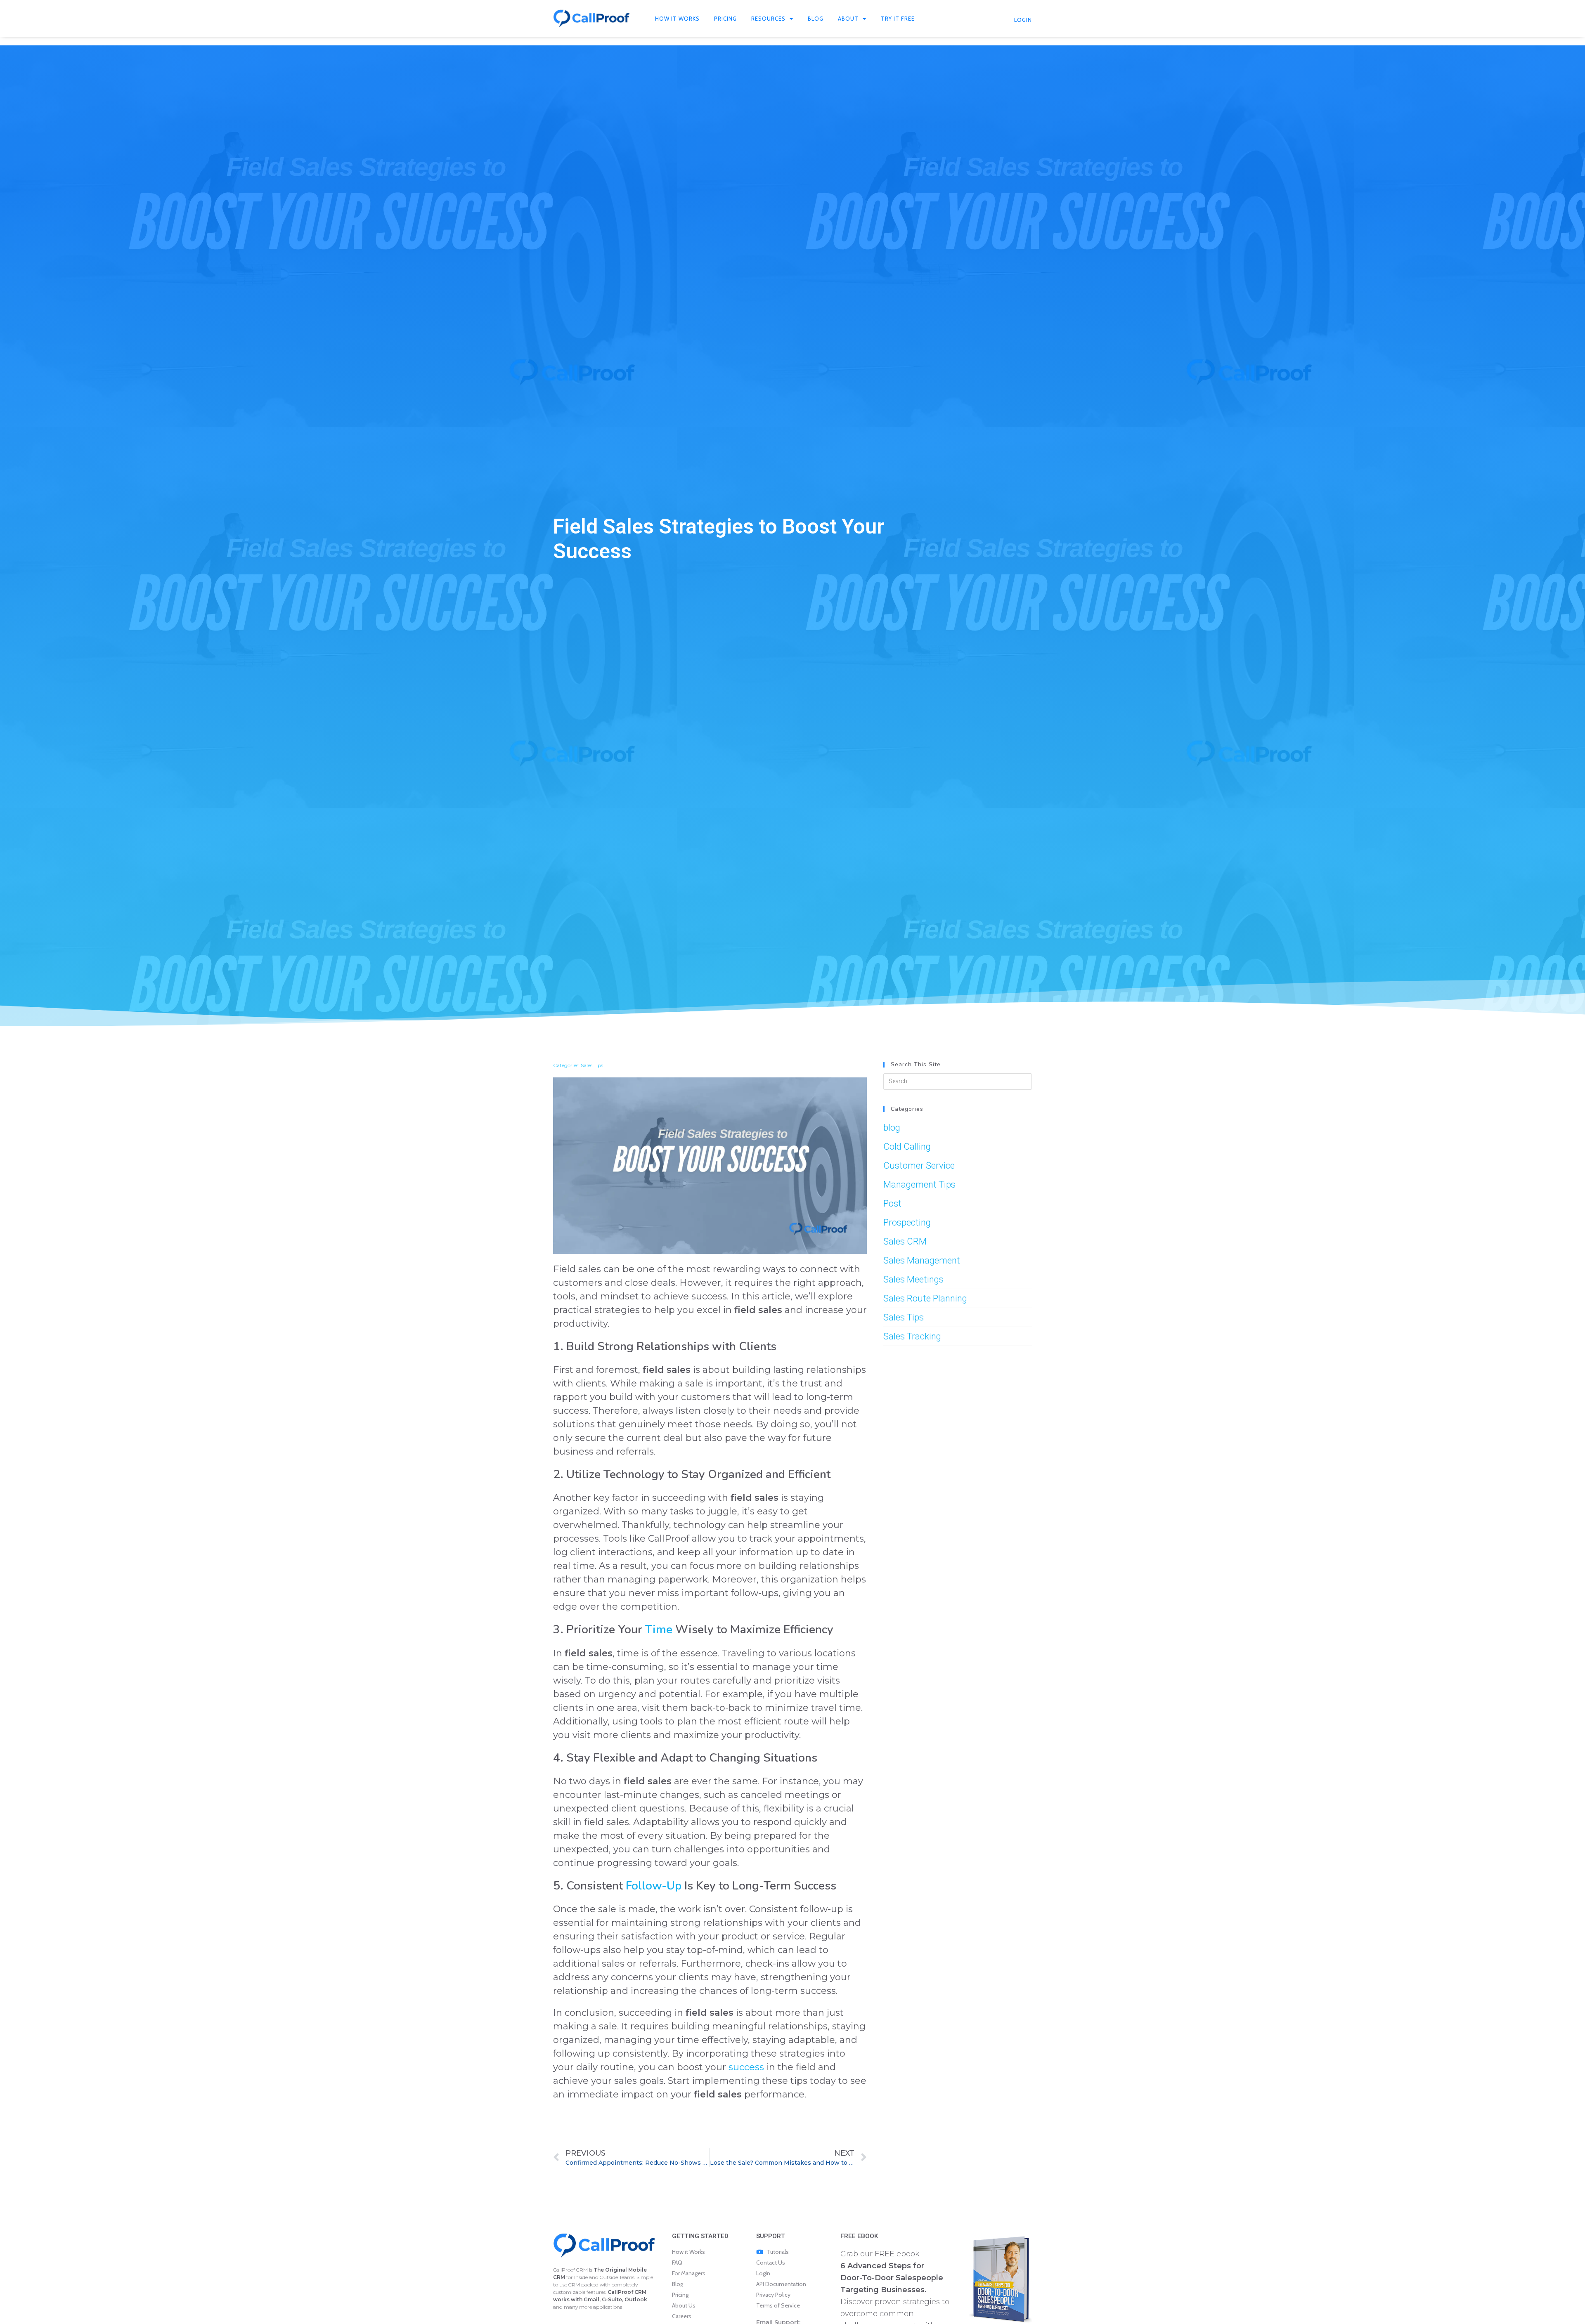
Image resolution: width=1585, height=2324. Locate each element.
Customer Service (919, 1166)
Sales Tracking (912, 1336)
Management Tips (919, 1184)
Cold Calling (907, 1147)
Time (659, 1630)
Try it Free (898, 19)
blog (892, 1128)
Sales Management (922, 1260)
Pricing (725, 19)
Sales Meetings (913, 1279)
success (746, 2067)
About (848, 19)
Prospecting (907, 1222)
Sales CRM (905, 1241)
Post (892, 1203)
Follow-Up (654, 1886)
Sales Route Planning (925, 1298)
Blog (816, 19)
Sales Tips (592, 1065)
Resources (768, 19)
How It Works (677, 19)
